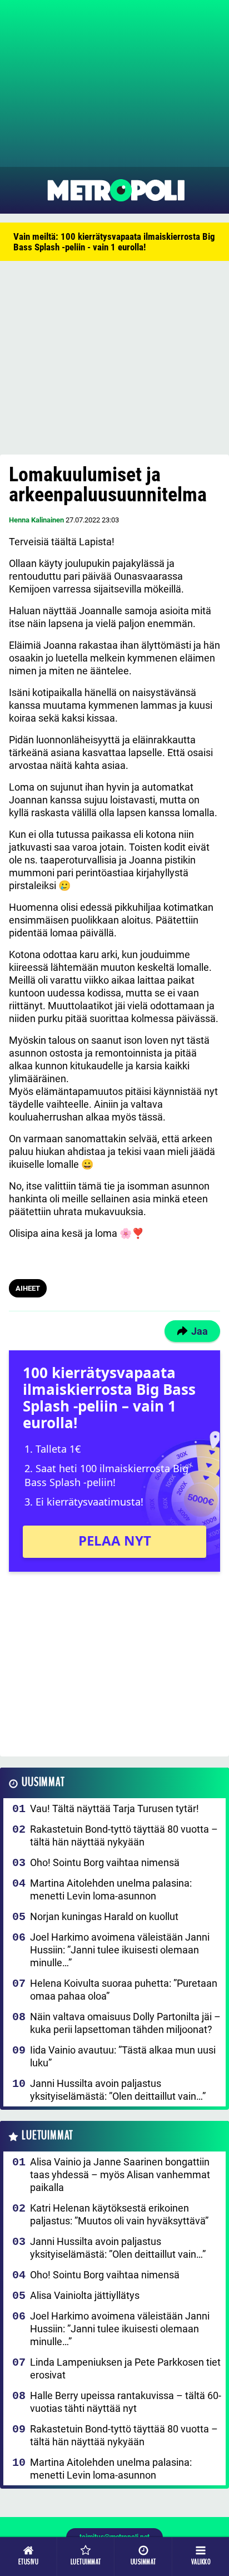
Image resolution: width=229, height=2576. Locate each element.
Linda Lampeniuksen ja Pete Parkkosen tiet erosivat (125, 2368)
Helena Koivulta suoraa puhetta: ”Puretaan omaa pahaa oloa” (124, 1990)
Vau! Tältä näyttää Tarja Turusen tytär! (114, 1808)
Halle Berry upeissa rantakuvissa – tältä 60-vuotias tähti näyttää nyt (126, 2402)
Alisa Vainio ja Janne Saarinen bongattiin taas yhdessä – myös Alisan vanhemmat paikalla (120, 2175)
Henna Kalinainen (36, 520)
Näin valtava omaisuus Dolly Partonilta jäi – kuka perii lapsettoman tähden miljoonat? (125, 2023)
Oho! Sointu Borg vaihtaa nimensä (105, 1862)
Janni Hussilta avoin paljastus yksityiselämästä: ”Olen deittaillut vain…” (118, 2090)
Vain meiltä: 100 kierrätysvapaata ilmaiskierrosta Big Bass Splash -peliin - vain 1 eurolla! (114, 242)
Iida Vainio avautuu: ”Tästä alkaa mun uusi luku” (123, 2056)
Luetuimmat (48, 2136)
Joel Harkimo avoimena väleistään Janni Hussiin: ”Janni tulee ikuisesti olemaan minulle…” (120, 1950)
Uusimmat (43, 1782)
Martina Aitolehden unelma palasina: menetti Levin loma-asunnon (111, 1889)
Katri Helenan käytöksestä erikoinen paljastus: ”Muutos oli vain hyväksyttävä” (119, 2214)
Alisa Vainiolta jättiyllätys (85, 2295)
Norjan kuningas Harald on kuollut (104, 1916)
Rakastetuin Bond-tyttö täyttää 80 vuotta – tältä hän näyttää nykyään (124, 1835)
